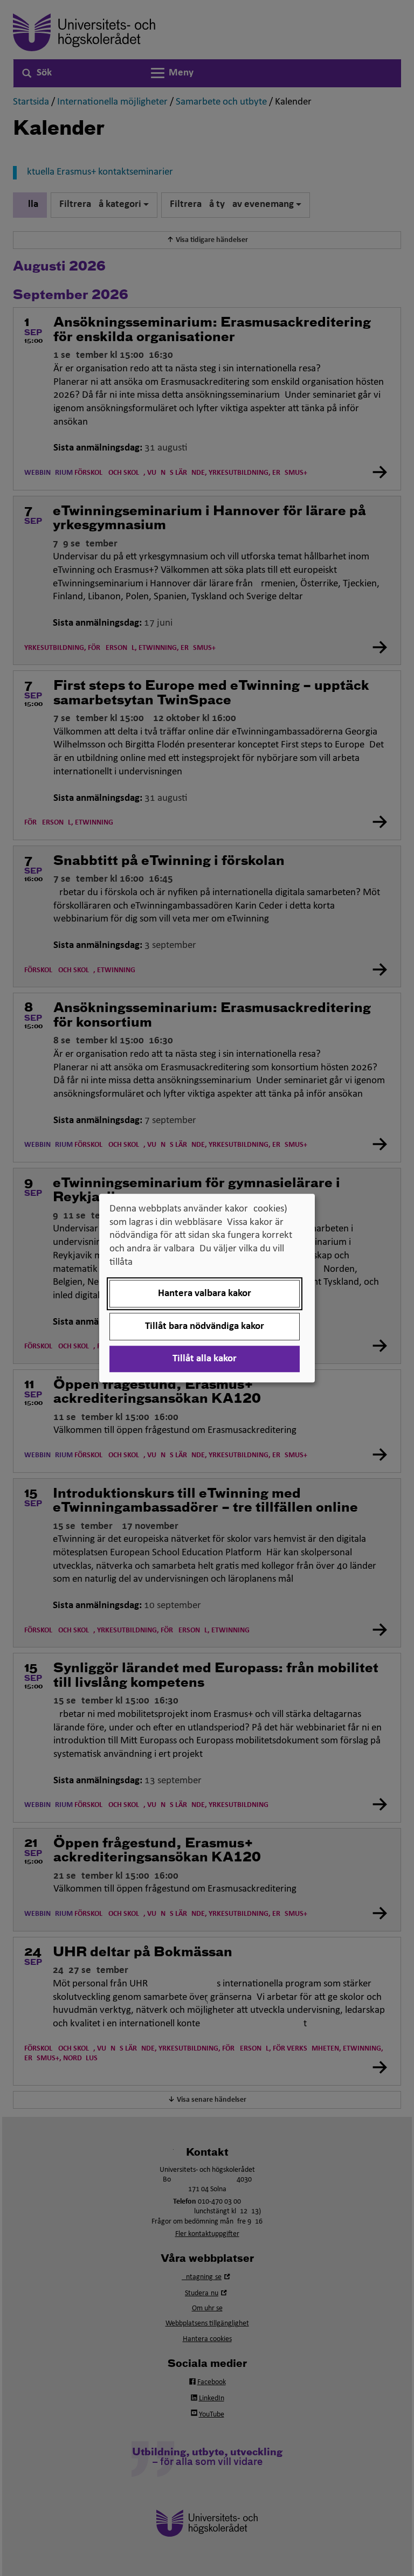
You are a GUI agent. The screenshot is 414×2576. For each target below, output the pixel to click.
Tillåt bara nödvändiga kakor (205, 1327)
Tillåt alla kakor (205, 1359)
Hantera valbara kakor (205, 1294)
